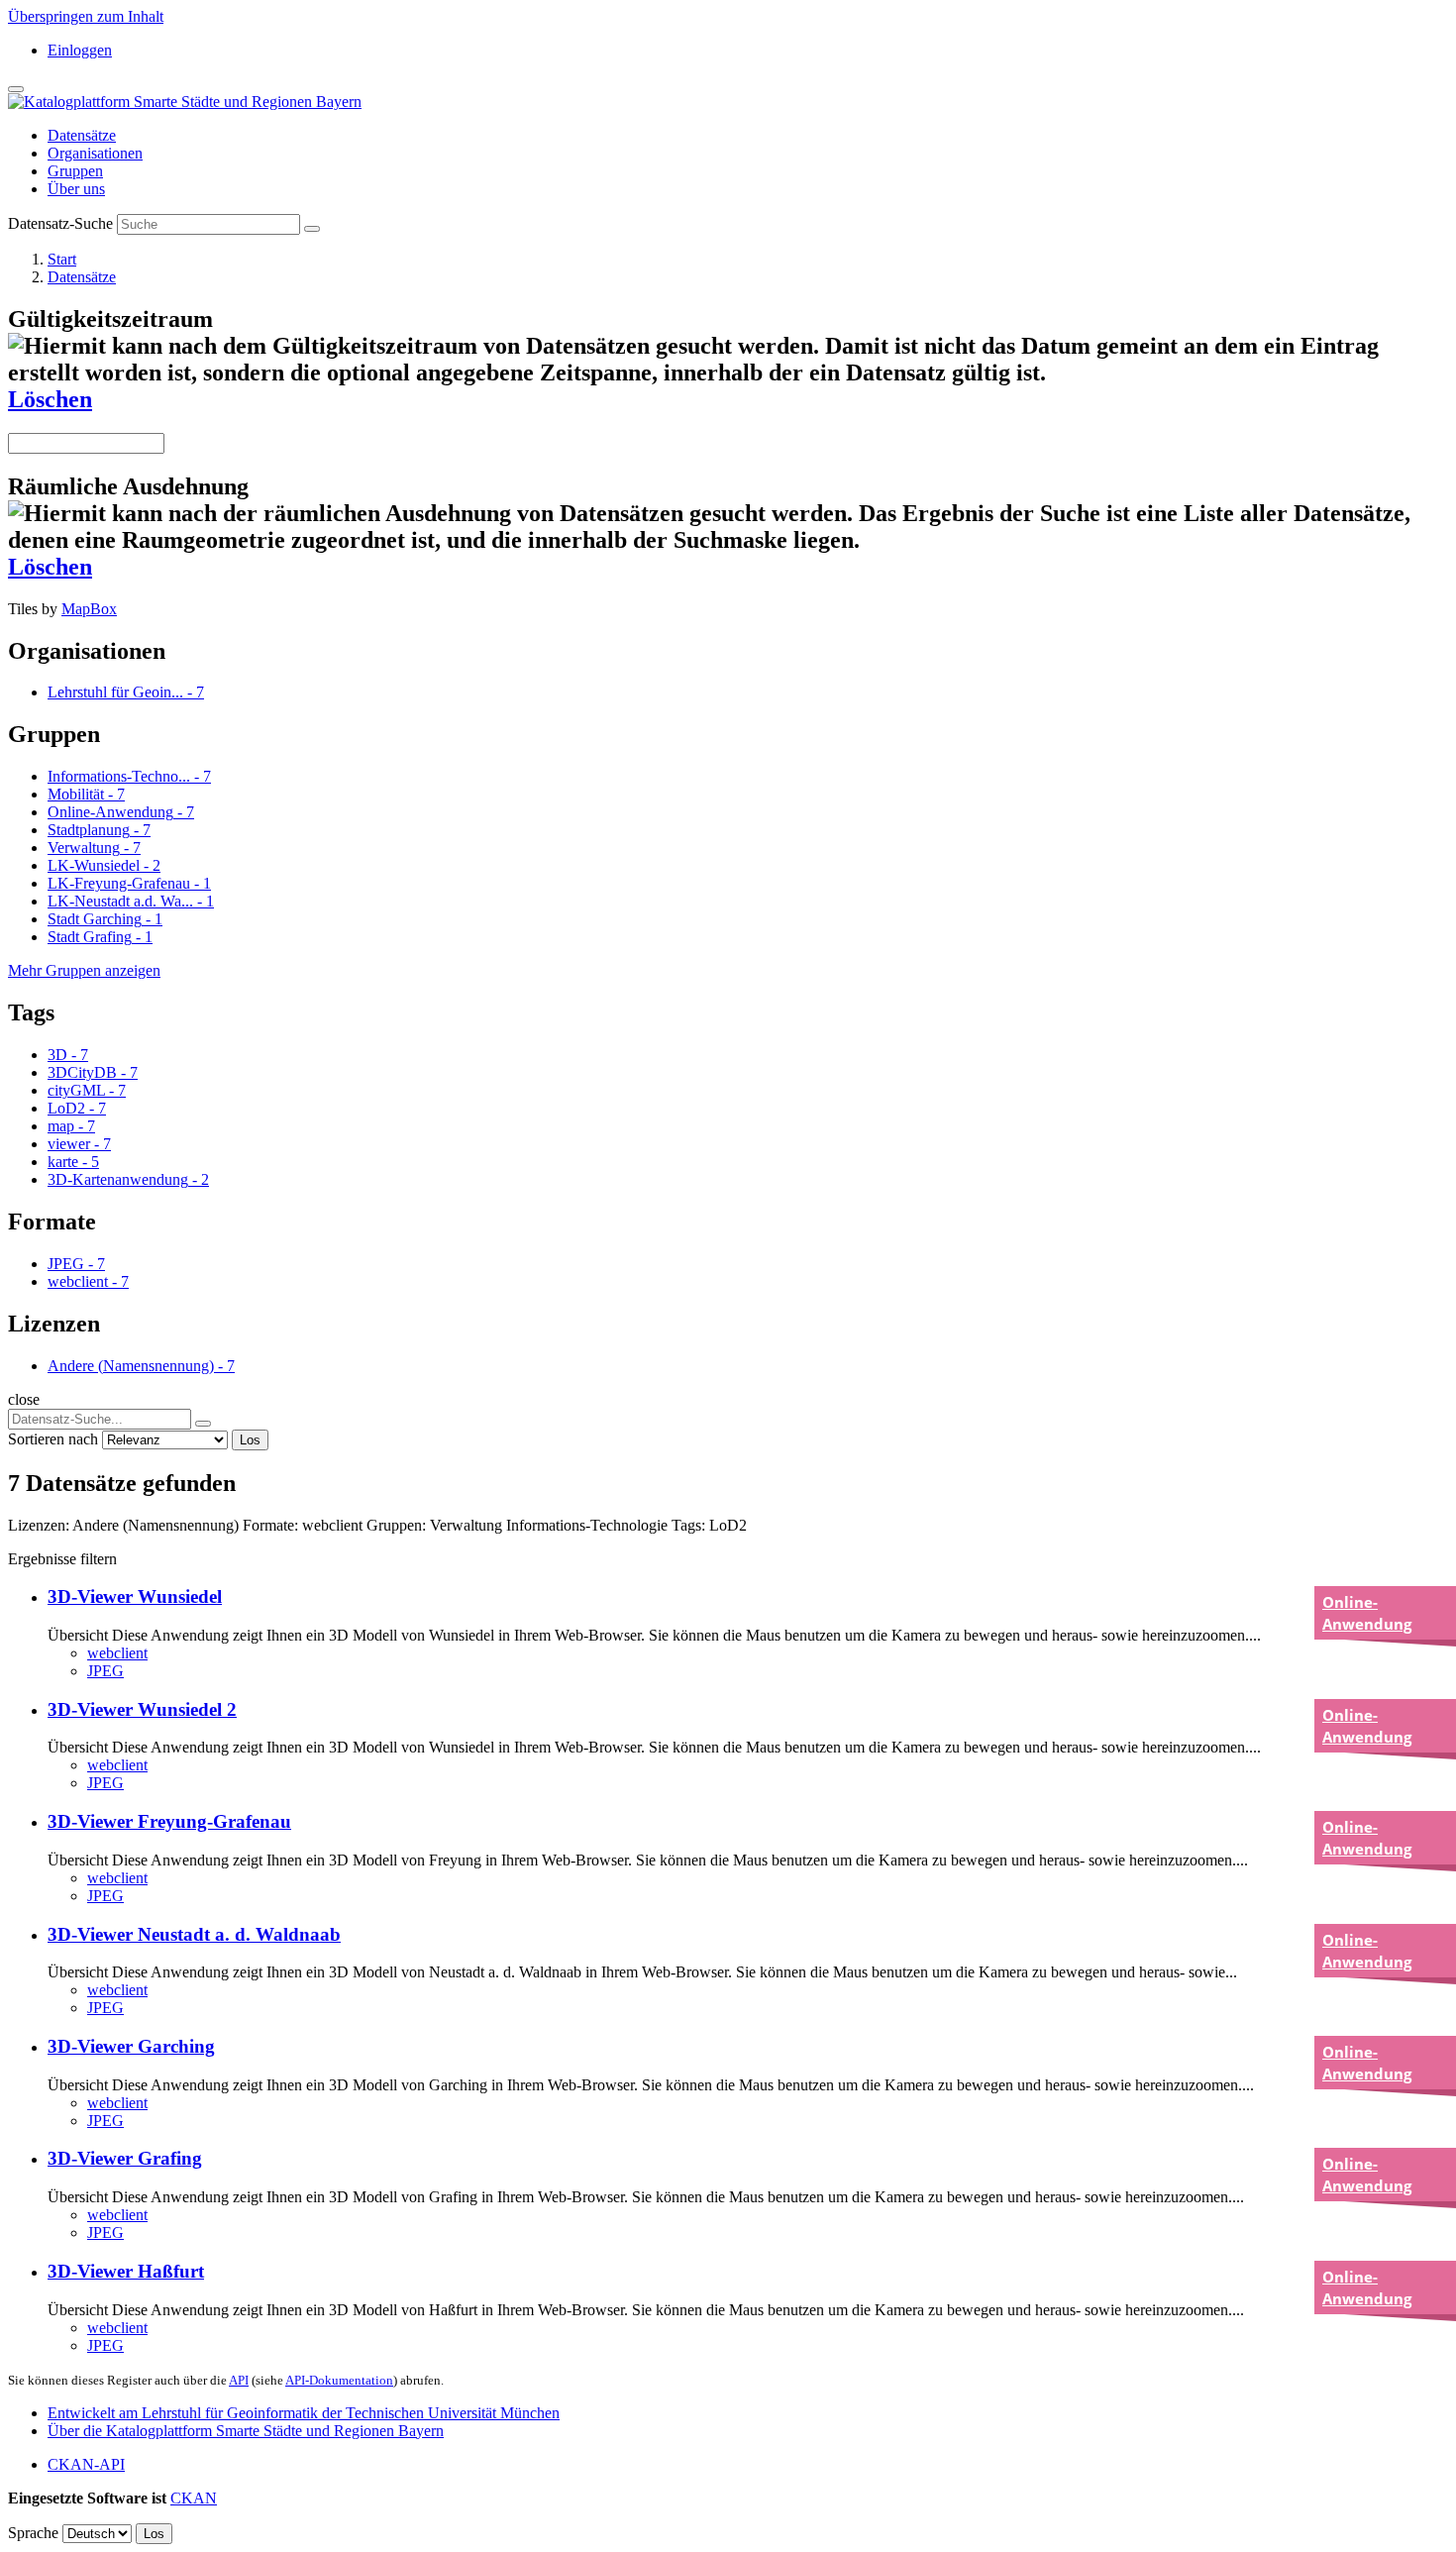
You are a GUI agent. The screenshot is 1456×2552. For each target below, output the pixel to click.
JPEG (105, 1671)
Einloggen (80, 50)
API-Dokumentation (339, 2380)
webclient (117, 1653)
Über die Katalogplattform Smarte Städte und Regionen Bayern (246, 2431)
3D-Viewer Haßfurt (126, 2271)
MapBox (89, 609)
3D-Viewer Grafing (125, 2158)
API (239, 2380)
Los (250, 1440)
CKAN (194, 2498)
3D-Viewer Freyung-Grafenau (169, 1821)
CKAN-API (86, 2464)
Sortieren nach (53, 1439)
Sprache (33, 2533)
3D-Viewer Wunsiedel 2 (142, 1709)
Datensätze (82, 135)
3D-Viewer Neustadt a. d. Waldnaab (194, 1934)
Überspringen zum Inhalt (86, 16)
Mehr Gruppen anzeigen (84, 970)
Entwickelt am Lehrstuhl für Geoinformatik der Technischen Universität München (304, 2413)
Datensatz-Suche (60, 223)
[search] (203, 1424)
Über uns (76, 189)
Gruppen (75, 171)
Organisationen (95, 153)
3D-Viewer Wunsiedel (135, 1596)
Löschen (50, 399)
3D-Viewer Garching (131, 2046)
